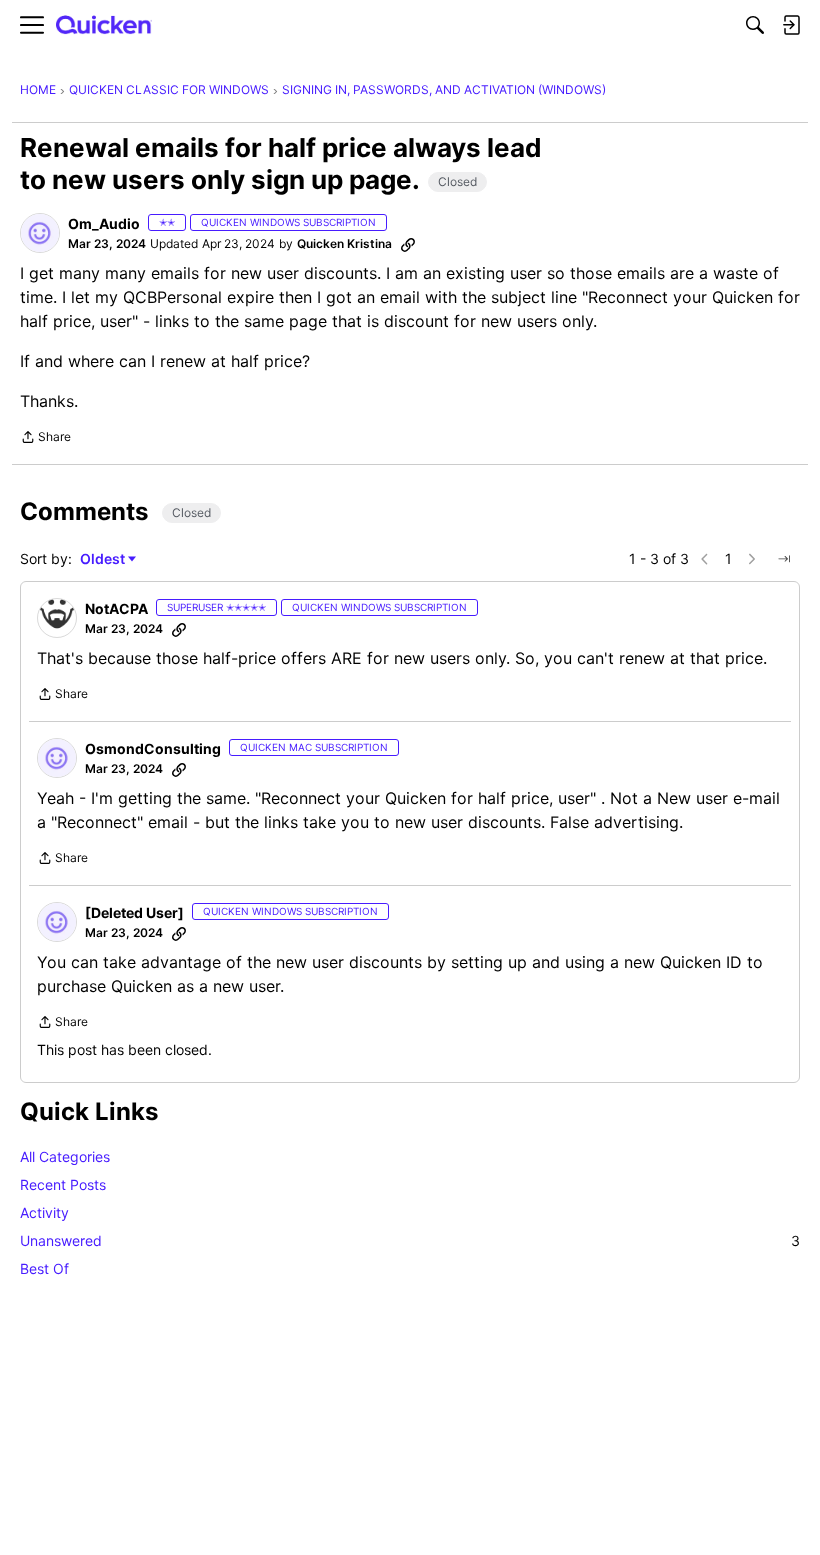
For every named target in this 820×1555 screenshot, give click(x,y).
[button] (40, 233)
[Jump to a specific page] (784, 559)
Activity (44, 1212)
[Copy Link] (408, 244)
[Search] (755, 25)
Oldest (104, 559)
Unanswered (410, 1240)
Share (45, 439)
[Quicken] (104, 25)
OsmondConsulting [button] (153, 748)
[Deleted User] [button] (134, 912)
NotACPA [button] (116, 608)
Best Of (44, 1268)
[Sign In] (791, 25)
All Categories (65, 1156)
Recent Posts (63, 1184)
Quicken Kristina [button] (344, 243)
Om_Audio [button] (104, 223)
